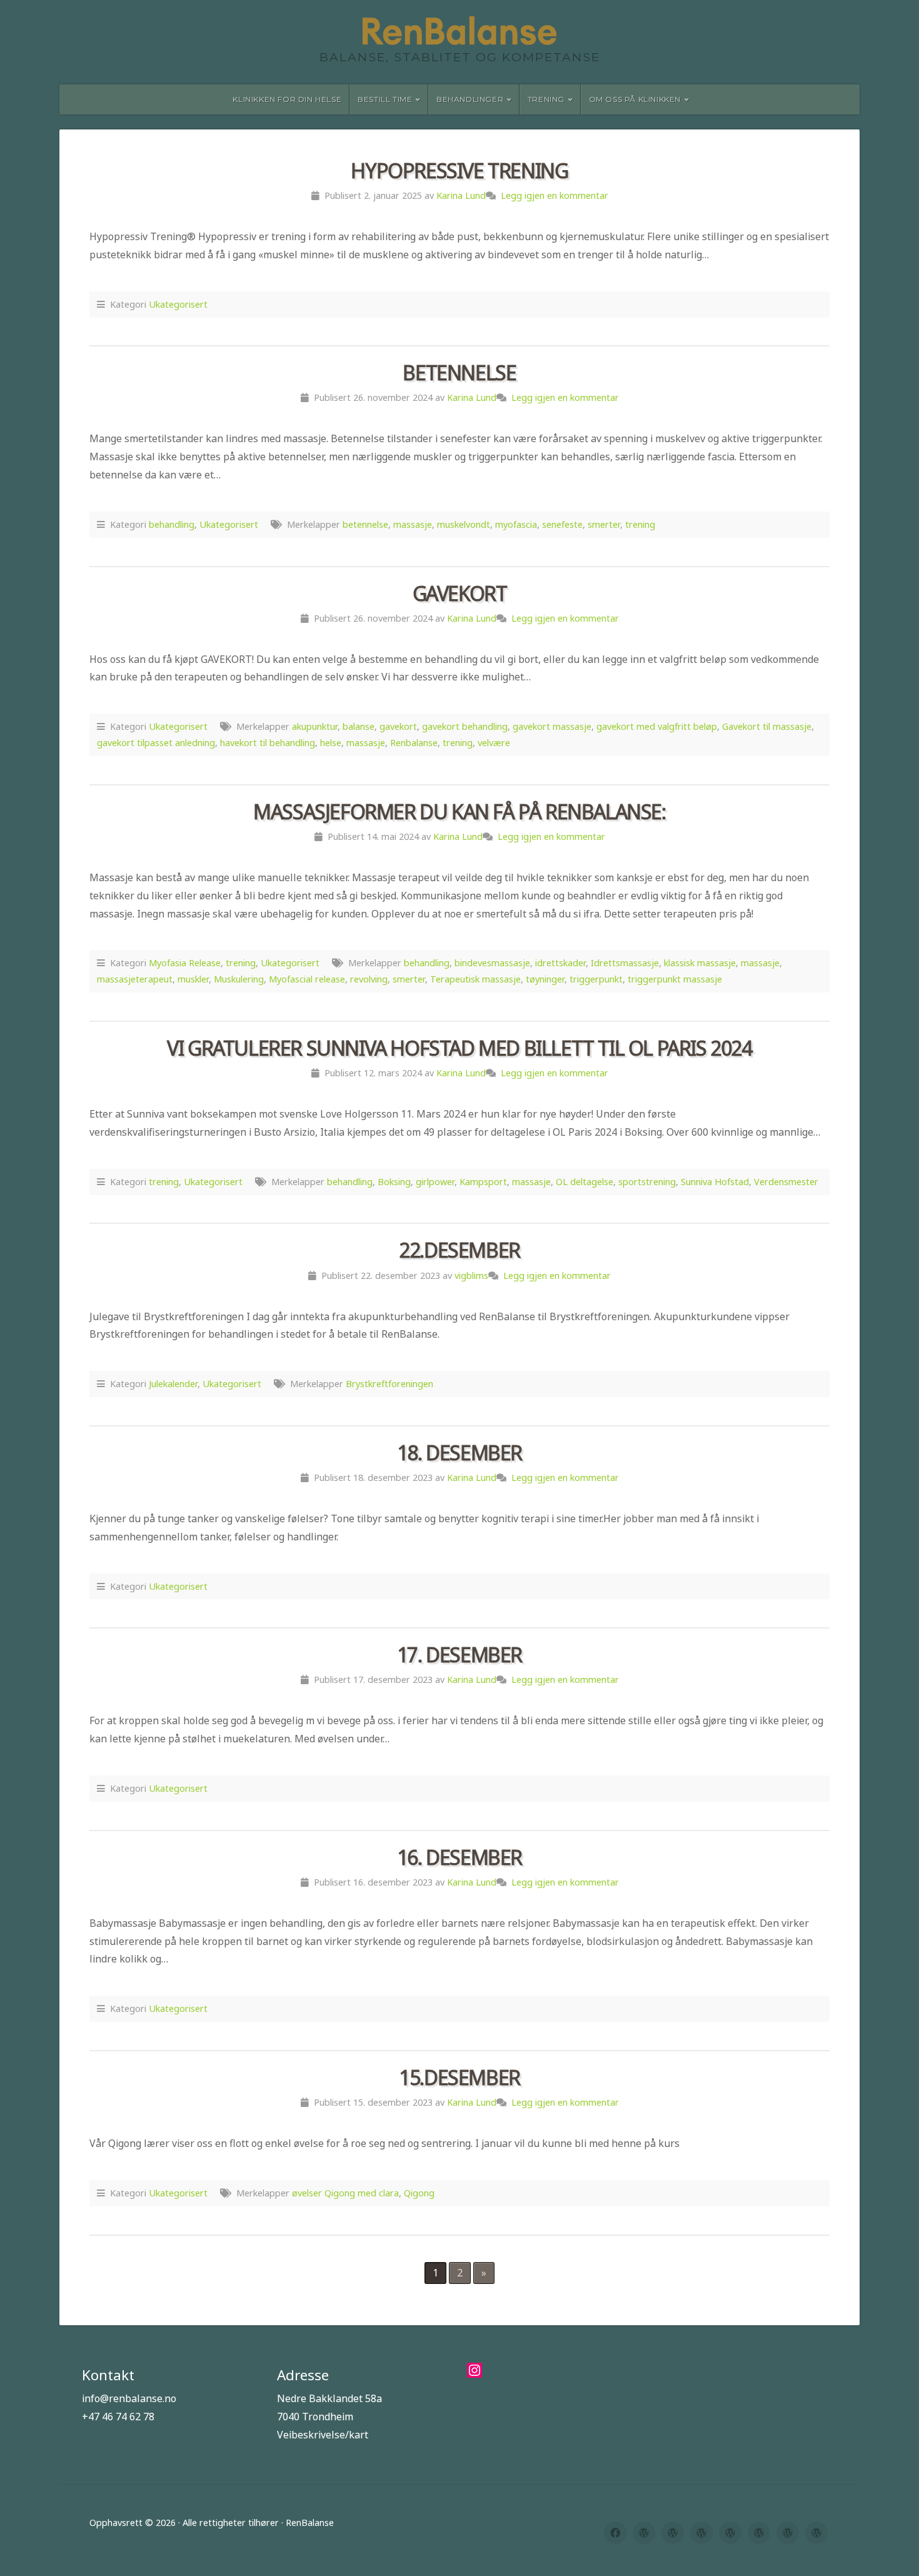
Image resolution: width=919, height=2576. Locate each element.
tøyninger (545, 979)
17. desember (459, 1654)
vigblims (471, 1275)
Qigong (419, 2193)
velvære (494, 743)
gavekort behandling (465, 726)
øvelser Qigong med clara (345, 2193)
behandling (172, 524)
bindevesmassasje (492, 963)
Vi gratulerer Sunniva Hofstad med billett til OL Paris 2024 (459, 1048)
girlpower (435, 1182)
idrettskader (560, 963)
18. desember (459, 1452)
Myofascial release (307, 979)
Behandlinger (470, 99)
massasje (413, 524)
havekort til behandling (268, 743)
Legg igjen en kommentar (555, 195)
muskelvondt (464, 524)
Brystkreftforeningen (389, 1384)
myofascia (516, 524)
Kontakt (108, 2375)
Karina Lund (461, 195)
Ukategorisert (178, 304)
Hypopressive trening (459, 170)
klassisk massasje (700, 963)
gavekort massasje (552, 726)
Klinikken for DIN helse (287, 99)
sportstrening (647, 1182)
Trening (546, 99)
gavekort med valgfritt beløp (657, 726)
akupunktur (315, 726)
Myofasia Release (185, 963)
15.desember (459, 2077)
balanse (359, 726)
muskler (193, 979)
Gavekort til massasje (767, 726)
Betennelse (459, 372)
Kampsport (483, 1182)
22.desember (459, 1250)
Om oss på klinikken (635, 99)
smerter (604, 524)
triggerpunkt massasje (675, 979)
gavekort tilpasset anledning (156, 743)
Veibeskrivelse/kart (323, 2435)
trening (640, 524)
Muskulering (239, 979)
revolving (369, 979)
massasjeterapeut (135, 979)
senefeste (562, 524)
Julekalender (173, 1384)
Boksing (394, 1182)
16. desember (459, 1857)
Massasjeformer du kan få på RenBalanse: (459, 811)
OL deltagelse (585, 1182)
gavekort (398, 726)
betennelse (365, 524)
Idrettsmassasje (625, 963)
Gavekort (460, 593)
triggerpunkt (596, 979)
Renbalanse (414, 743)
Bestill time (385, 99)
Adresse (303, 2375)
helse (331, 743)
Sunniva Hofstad (715, 1182)
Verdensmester (786, 1182)
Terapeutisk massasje (475, 979)
